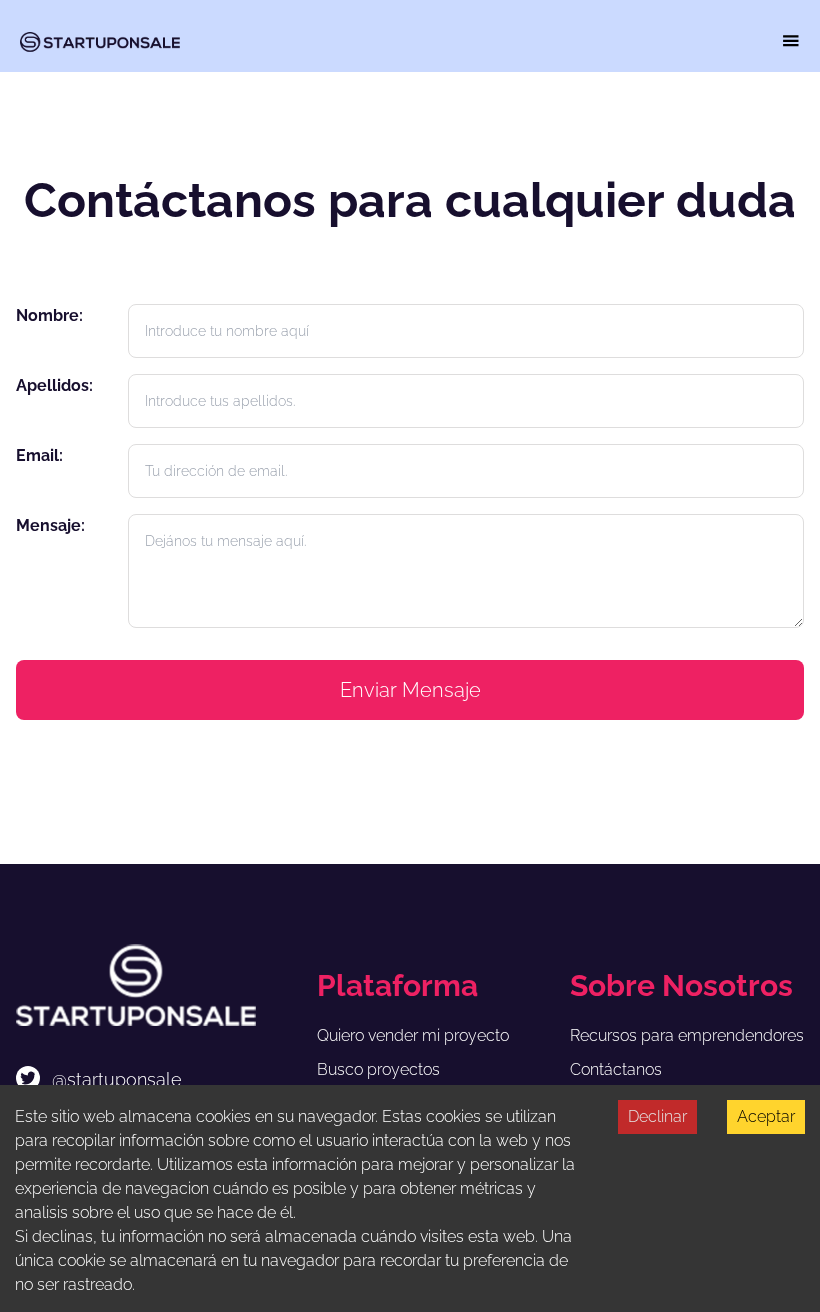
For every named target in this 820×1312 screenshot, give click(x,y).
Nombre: (49, 315)
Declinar (657, 1116)
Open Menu (791, 41)
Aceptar (766, 1116)
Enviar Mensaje (410, 690)
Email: (39, 455)
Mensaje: (50, 525)
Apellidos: (54, 385)
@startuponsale (117, 1079)
